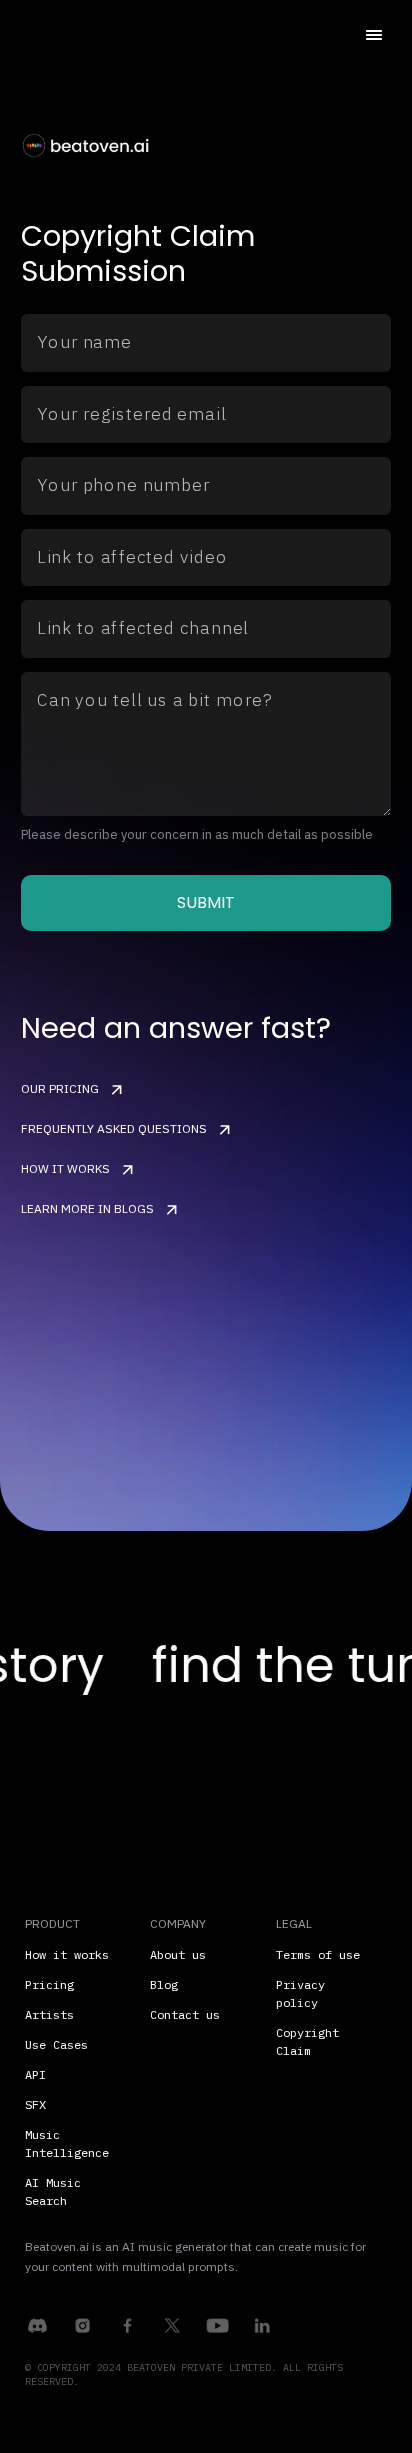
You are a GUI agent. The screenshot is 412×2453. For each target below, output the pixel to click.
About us (178, 1954)
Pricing (49, 1984)
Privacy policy (300, 1993)
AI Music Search (53, 2191)
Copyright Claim (307, 2041)
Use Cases (56, 2044)
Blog (164, 1984)
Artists (49, 2014)
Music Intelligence (67, 2143)
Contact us (185, 2014)
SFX (35, 2104)
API (35, 2074)
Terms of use (318, 1954)
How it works (67, 1954)
